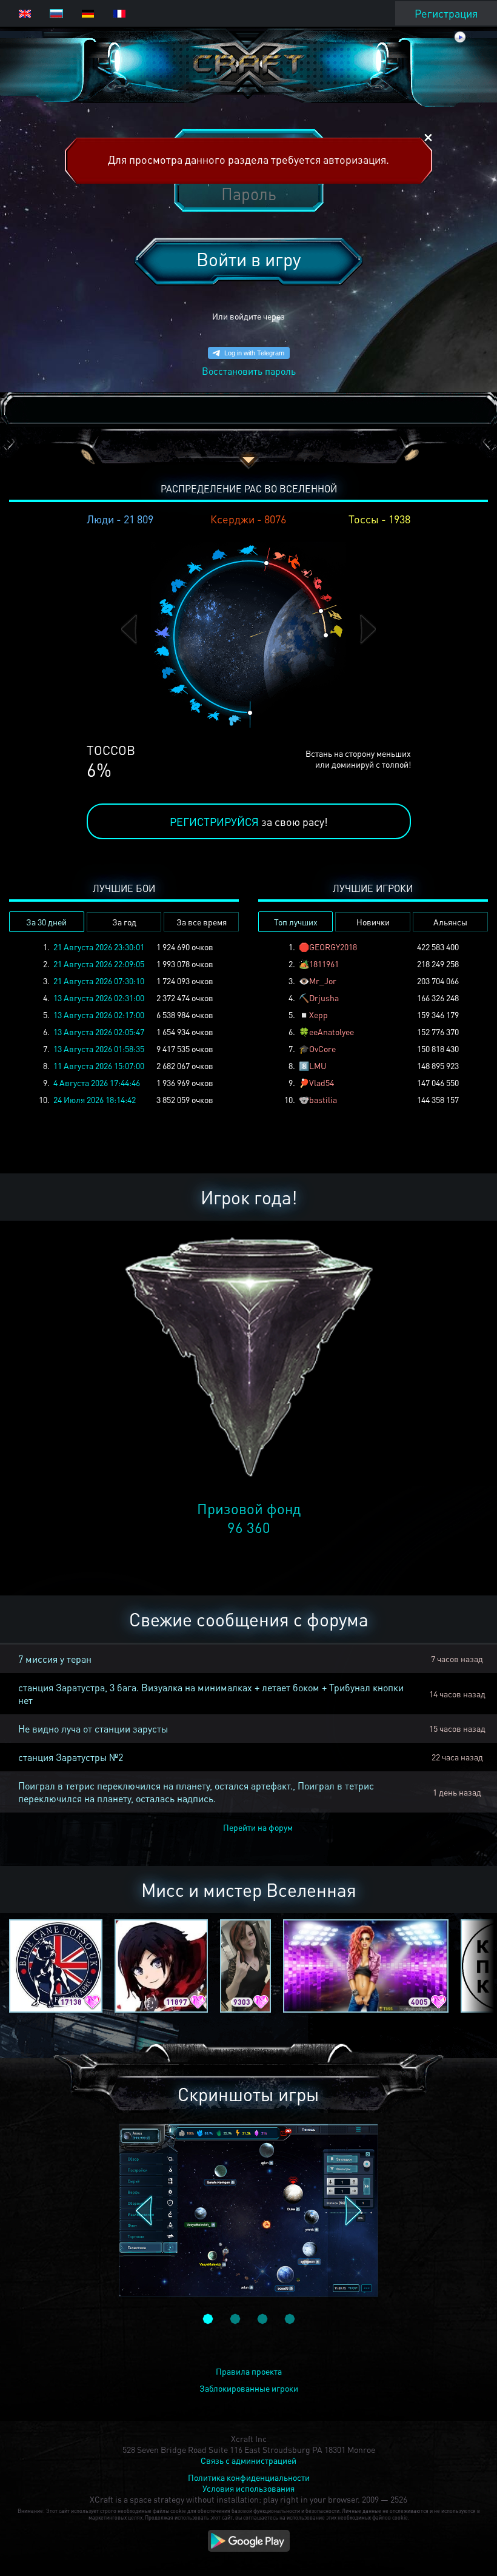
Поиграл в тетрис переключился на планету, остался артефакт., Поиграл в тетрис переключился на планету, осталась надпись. (196, 1792)
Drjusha (324, 998)
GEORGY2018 (333, 947)
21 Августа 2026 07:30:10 (99, 981)
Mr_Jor (323, 981)
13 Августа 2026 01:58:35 (99, 1048)
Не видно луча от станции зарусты (93, 1729)
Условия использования (248, 2488)
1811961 (324, 964)
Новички (373, 922)
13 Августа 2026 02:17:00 (99, 1015)
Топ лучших (296, 922)
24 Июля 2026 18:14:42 (95, 1099)
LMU (318, 1065)
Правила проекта (249, 2371)
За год (124, 922)
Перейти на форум (258, 1827)
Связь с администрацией (248, 2460)
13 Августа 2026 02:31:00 (99, 998)
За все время (202, 922)
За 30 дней (46, 922)
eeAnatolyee (332, 1031)
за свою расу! (249, 821)
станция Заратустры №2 (71, 1757)
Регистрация (446, 13)
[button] (129, 629)
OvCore (322, 1048)
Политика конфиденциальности (249, 2477)
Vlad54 (322, 1082)
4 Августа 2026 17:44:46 (97, 1082)
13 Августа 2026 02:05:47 (99, 1031)
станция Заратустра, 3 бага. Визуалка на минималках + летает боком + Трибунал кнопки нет (211, 1694)
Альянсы (450, 922)
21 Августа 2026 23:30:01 (99, 947)
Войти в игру (248, 259)
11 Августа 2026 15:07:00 (99, 1065)
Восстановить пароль (249, 371)
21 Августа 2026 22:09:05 (99, 964)
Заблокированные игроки (249, 2388)
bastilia (323, 1099)
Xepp (319, 1015)
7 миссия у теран (55, 1659)
